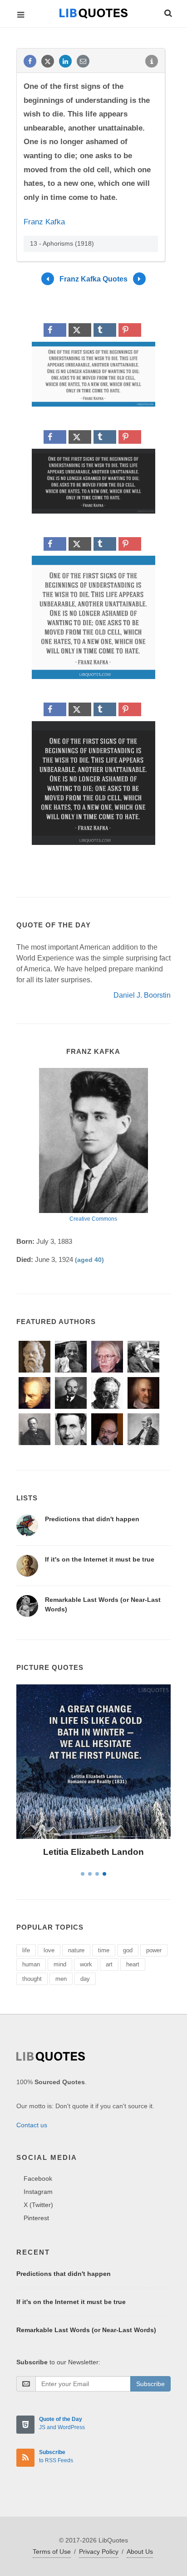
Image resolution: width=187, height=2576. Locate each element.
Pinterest (36, 2218)
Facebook (38, 2178)
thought (32, 1979)
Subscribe (150, 2384)
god (128, 1950)
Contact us (32, 2125)
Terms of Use (52, 2552)
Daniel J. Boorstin (142, 995)
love (49, 1950)
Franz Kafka (44, 222)
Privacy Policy (99, 2552)
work (86, 1964)
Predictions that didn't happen (92, 1519)
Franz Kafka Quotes (93, 279)
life (26, 1950)
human (31, 1964)
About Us (140, 2552)
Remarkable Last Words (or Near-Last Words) (86, 2330)
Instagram (38, 2192)
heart (133, 1964)
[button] (167, 12)
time (104, 1950)
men (61, 1979)
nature (76, 1950)
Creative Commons (93, 1219)
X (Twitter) (38, 2205)
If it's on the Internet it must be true (100, 1559)
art (109, 1964)
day (85, 1979)
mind (60, 1964)
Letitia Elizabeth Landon (93, 1852)
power (154, 1950)
